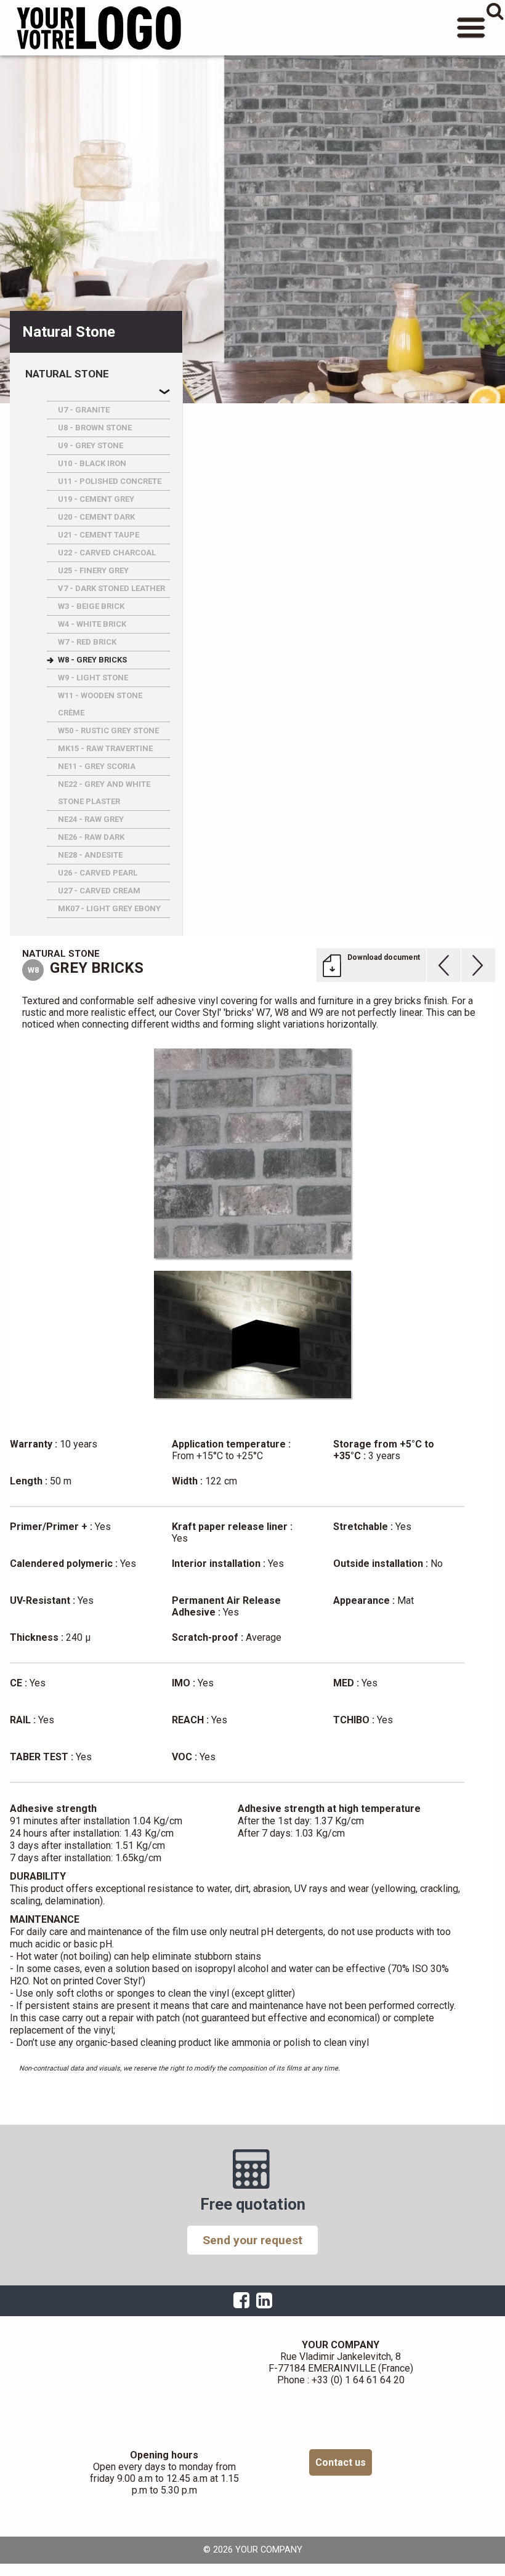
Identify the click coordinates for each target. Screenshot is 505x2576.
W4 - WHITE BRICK (92, 624)
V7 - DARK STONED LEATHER (111, 588)
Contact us (341, 2462)
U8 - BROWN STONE (95, 428)
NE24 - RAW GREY (91, 819)
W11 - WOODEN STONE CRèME (100, 704)
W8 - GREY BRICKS (92, 660)
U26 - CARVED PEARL (98, 873)
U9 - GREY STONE (91, 445)
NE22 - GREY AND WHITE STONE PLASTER (104, 793)
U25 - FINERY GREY (93, 570)
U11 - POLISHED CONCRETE (110, 481)
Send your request (252, 2240)
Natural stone (67, 374)
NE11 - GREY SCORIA (97, 766)
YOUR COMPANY (99, 28)
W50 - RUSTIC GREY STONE (108, 731)
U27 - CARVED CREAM (99, 891)
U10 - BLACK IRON (92, 463)
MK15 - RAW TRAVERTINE (105, 748)
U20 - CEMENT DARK (96, 517)
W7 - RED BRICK (87, 642)
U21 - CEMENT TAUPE (99, 535)
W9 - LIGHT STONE (93, 678)
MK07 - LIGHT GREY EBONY (109, 908)
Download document (384, 957)
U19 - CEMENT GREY (96, 499)
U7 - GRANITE (84, 410)
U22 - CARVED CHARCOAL (107, 553)
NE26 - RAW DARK (91, 837)
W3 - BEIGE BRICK (91, 606)
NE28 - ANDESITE (90, 855)
